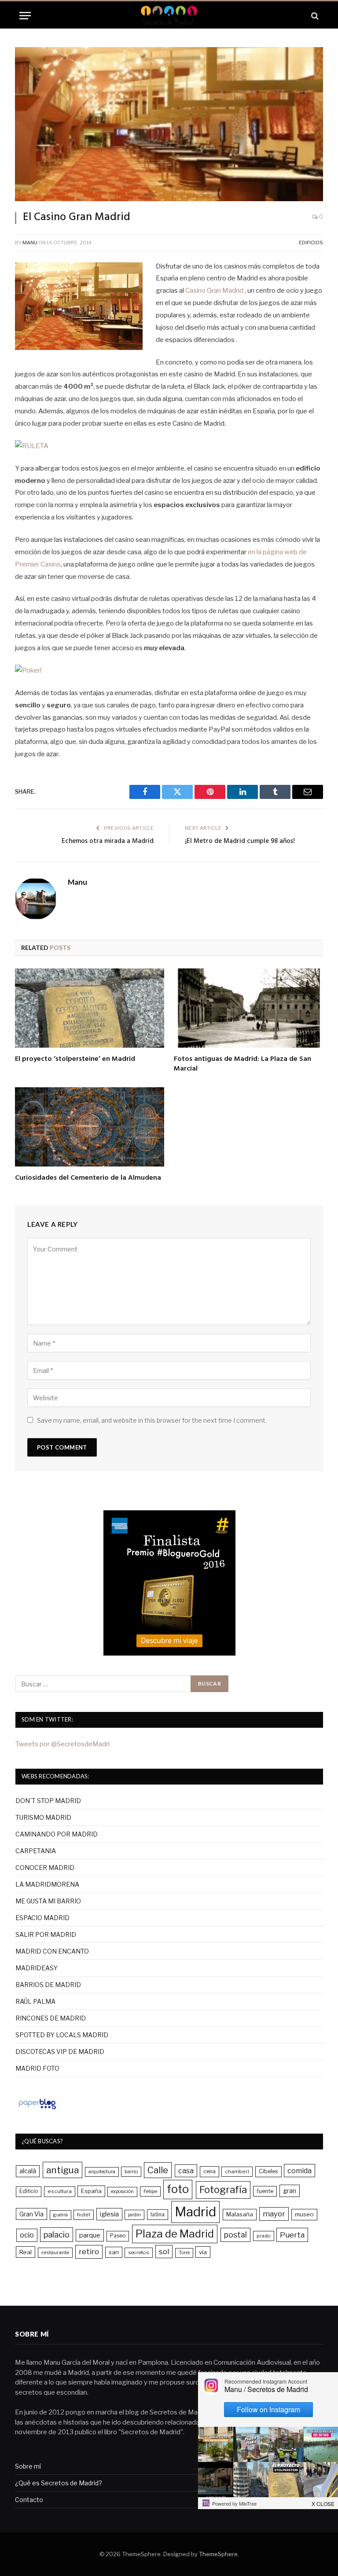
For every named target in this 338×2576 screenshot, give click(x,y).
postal (235, 2235)
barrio (131, 2171)
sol (164, 2252)
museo (304, 2214)
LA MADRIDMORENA (47, 1884)
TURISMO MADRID (43, 1817)
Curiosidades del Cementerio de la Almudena (88, 1178)
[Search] (314, 16)
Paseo (118, 2236)
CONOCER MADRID (45, 1868)
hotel (84, 2215)
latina (158, 2214)
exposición (122, 2191)
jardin (134, 2215)
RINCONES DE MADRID (51, 2018)
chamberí (237, 2171)
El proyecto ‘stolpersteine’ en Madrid (75, 1060)
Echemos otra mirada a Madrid (108, 841)
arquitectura (102, 2172)
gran (290, 2191)
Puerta (292, 2235)
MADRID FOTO (37, 2068)
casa (186, 2171)
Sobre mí (28, 2466)
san (114, 2252)
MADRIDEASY (37, 1968)
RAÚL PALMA (35, 2001)
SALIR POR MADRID (46, 1934)
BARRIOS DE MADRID (48, 1985)
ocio (27, 2235)
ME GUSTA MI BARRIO (48, 1901)
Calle (158, 2170)
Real (26, 2252)
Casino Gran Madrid (214, 291)
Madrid (195, 2212)
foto (178, 2189)
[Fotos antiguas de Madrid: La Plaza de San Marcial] (248, 1008)
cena (209, 2171)
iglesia (109, 2214)
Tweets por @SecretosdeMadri (62, 1744)
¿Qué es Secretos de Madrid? (59, 2483)
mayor (274, 2214)
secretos (139, 2252)
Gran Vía (31, 2214)
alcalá (28, 2171)
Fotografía (223, 2190)
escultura (60, 2191)
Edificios (311, 243)
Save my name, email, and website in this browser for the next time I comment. (152, 1420)
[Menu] (25, 16)
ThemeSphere (218, 2554)
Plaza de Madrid (175, 2234)
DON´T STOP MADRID (48, 1801)
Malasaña (240, 2214)
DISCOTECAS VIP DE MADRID (60, 2052)
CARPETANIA (36, 1851)
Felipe (150, 2191)
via (203, 2252)
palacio (57, 2234)
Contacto (29, 2500)
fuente (265, 2191)
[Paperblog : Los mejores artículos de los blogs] (37, 2109)
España (91, 2191)
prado (264, 2236)
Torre (184, 2253)
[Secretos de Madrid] (169, 16)
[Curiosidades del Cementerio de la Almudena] (90, 1127)
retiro (89, 2252)
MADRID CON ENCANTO (52, 1951)
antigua (62, 2170)
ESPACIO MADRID (42, 1918)
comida (299, 2171)
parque (90, 2235)
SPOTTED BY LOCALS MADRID (62, 2035)
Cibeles (268, 2171)
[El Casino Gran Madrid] (169, 124)
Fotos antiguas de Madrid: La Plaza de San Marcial (242, 1064)
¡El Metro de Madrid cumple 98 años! (240, 841)
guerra (61, 2215)
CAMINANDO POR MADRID (57, 1834)
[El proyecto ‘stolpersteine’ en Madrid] (90, 1008)
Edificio (29, 2191)
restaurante (55, 2252)
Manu (30, 243)
